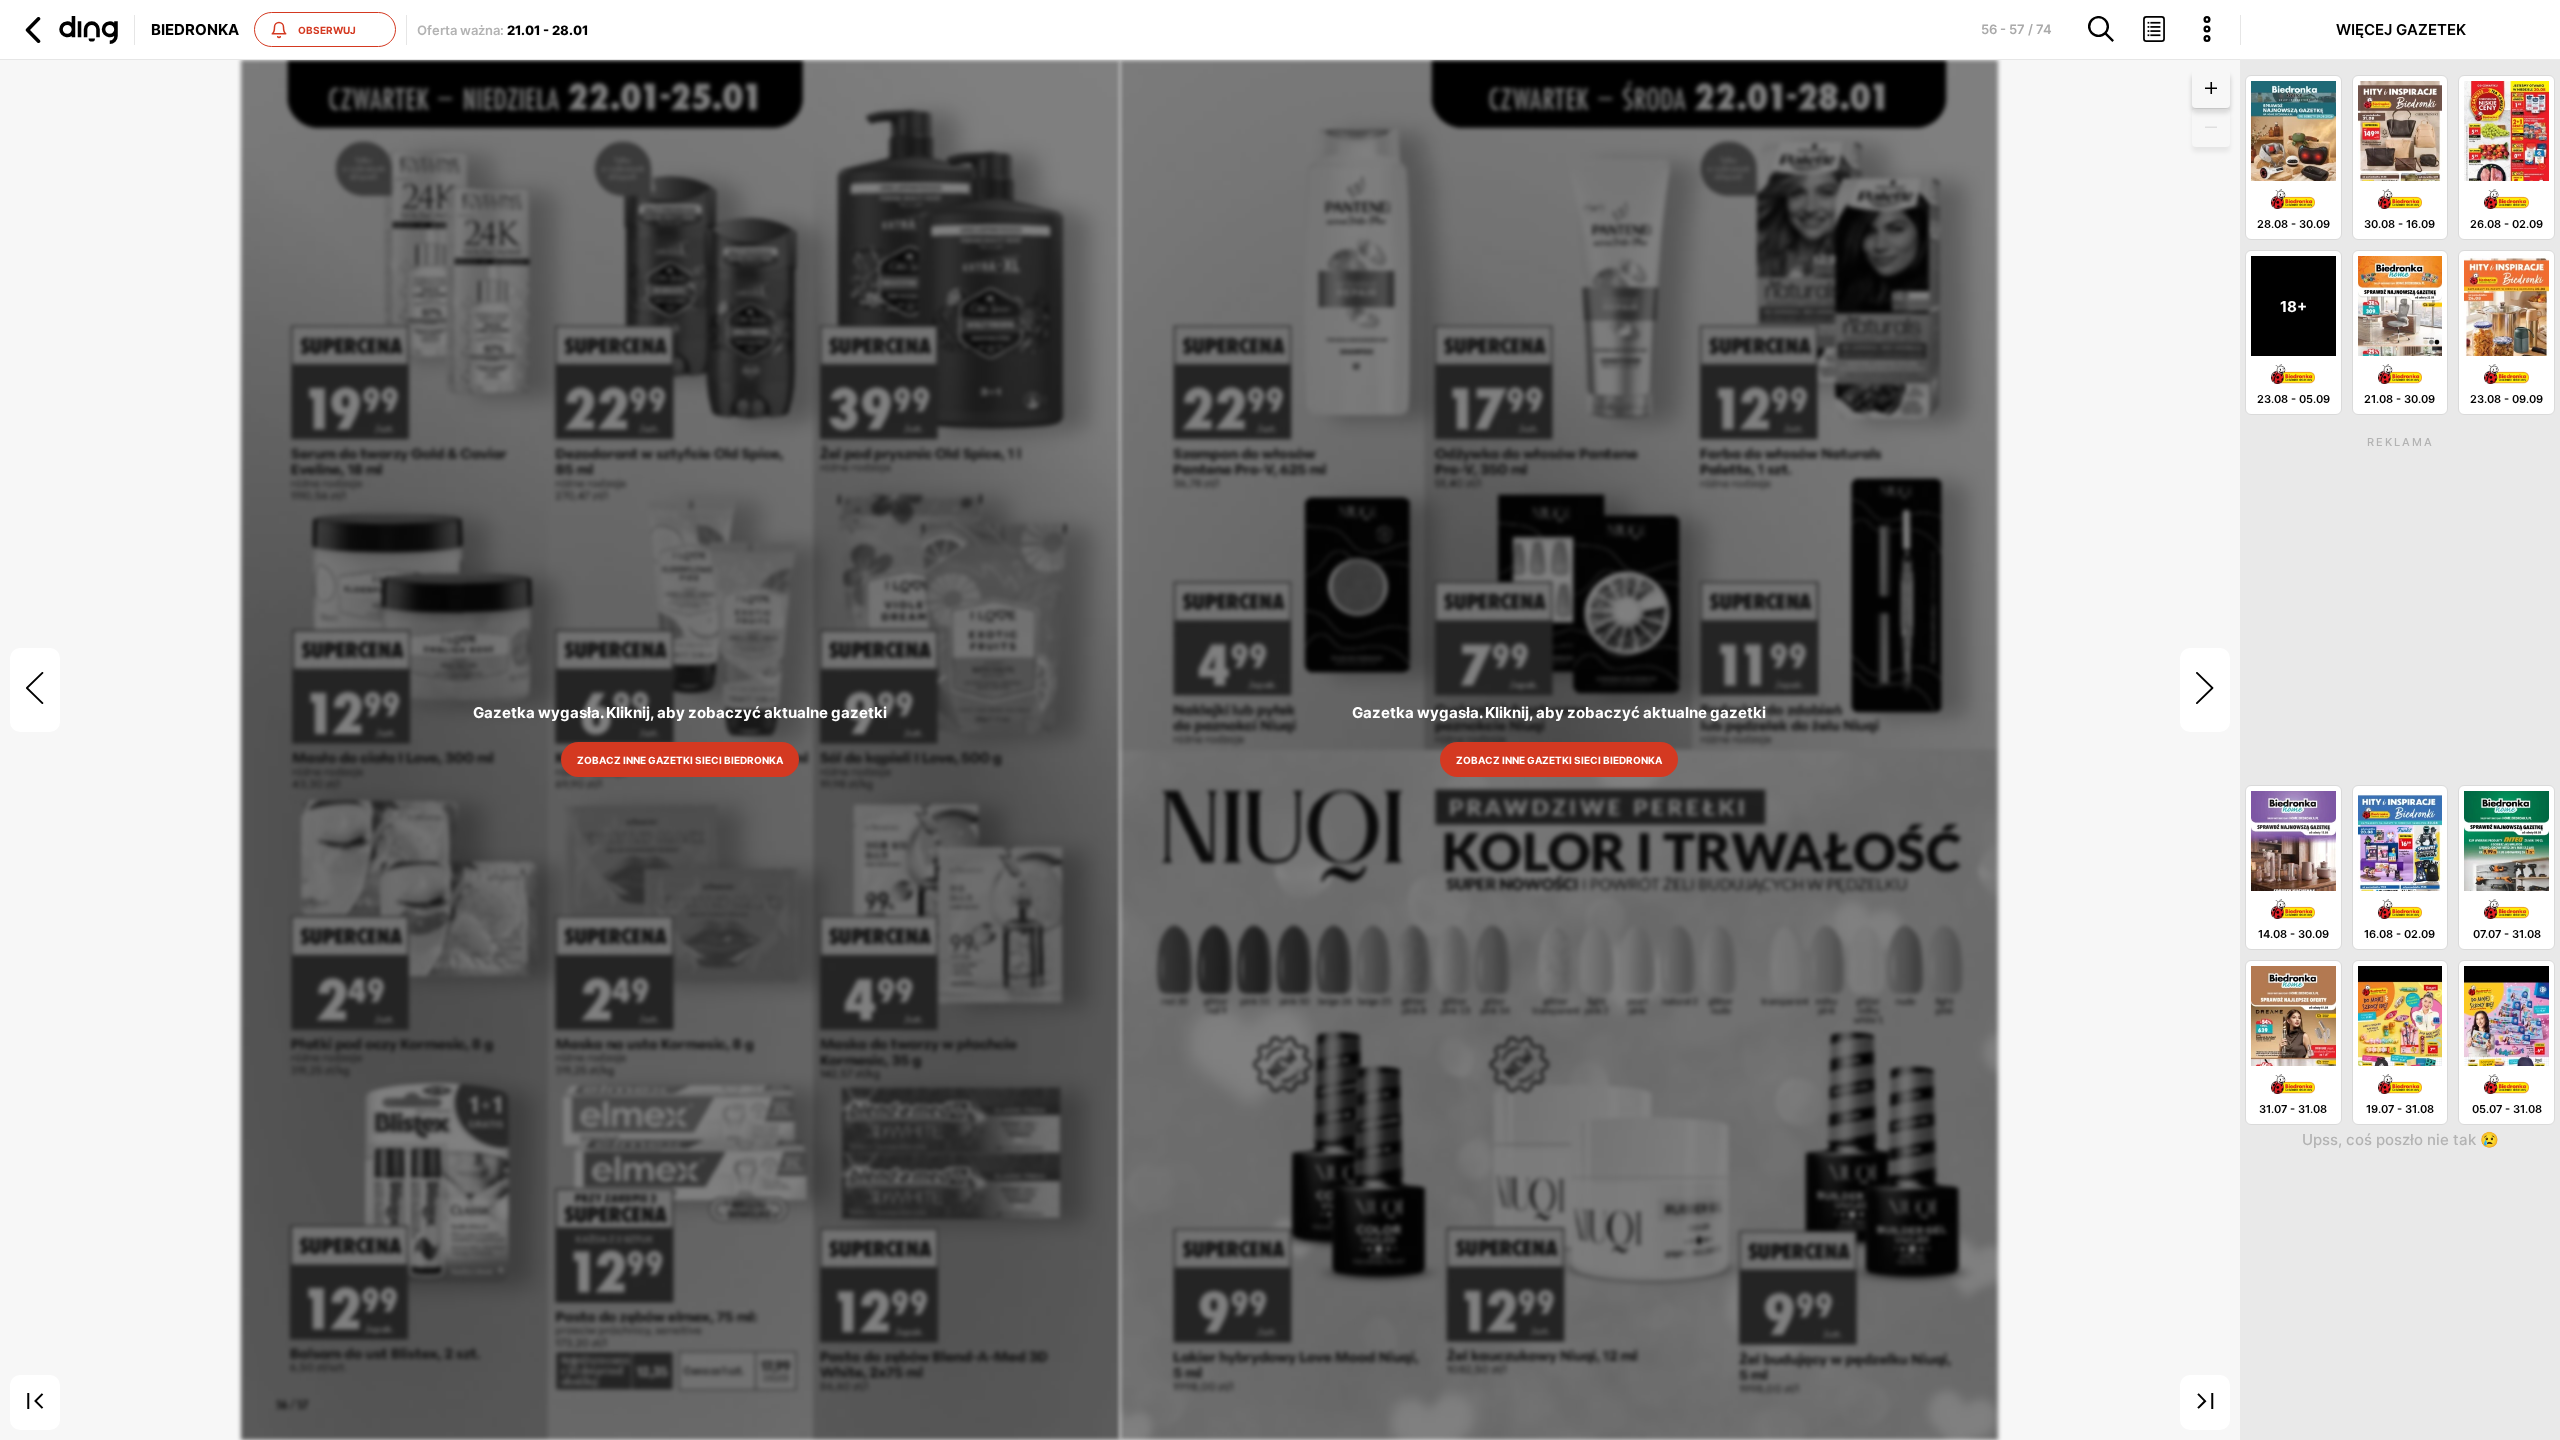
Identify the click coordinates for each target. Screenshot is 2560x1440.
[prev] (35, 690)
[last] (2205, 1403)
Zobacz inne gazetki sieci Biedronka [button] (681, 760)
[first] (35, 1403)
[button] (69, 30)
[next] (2205, 690)
